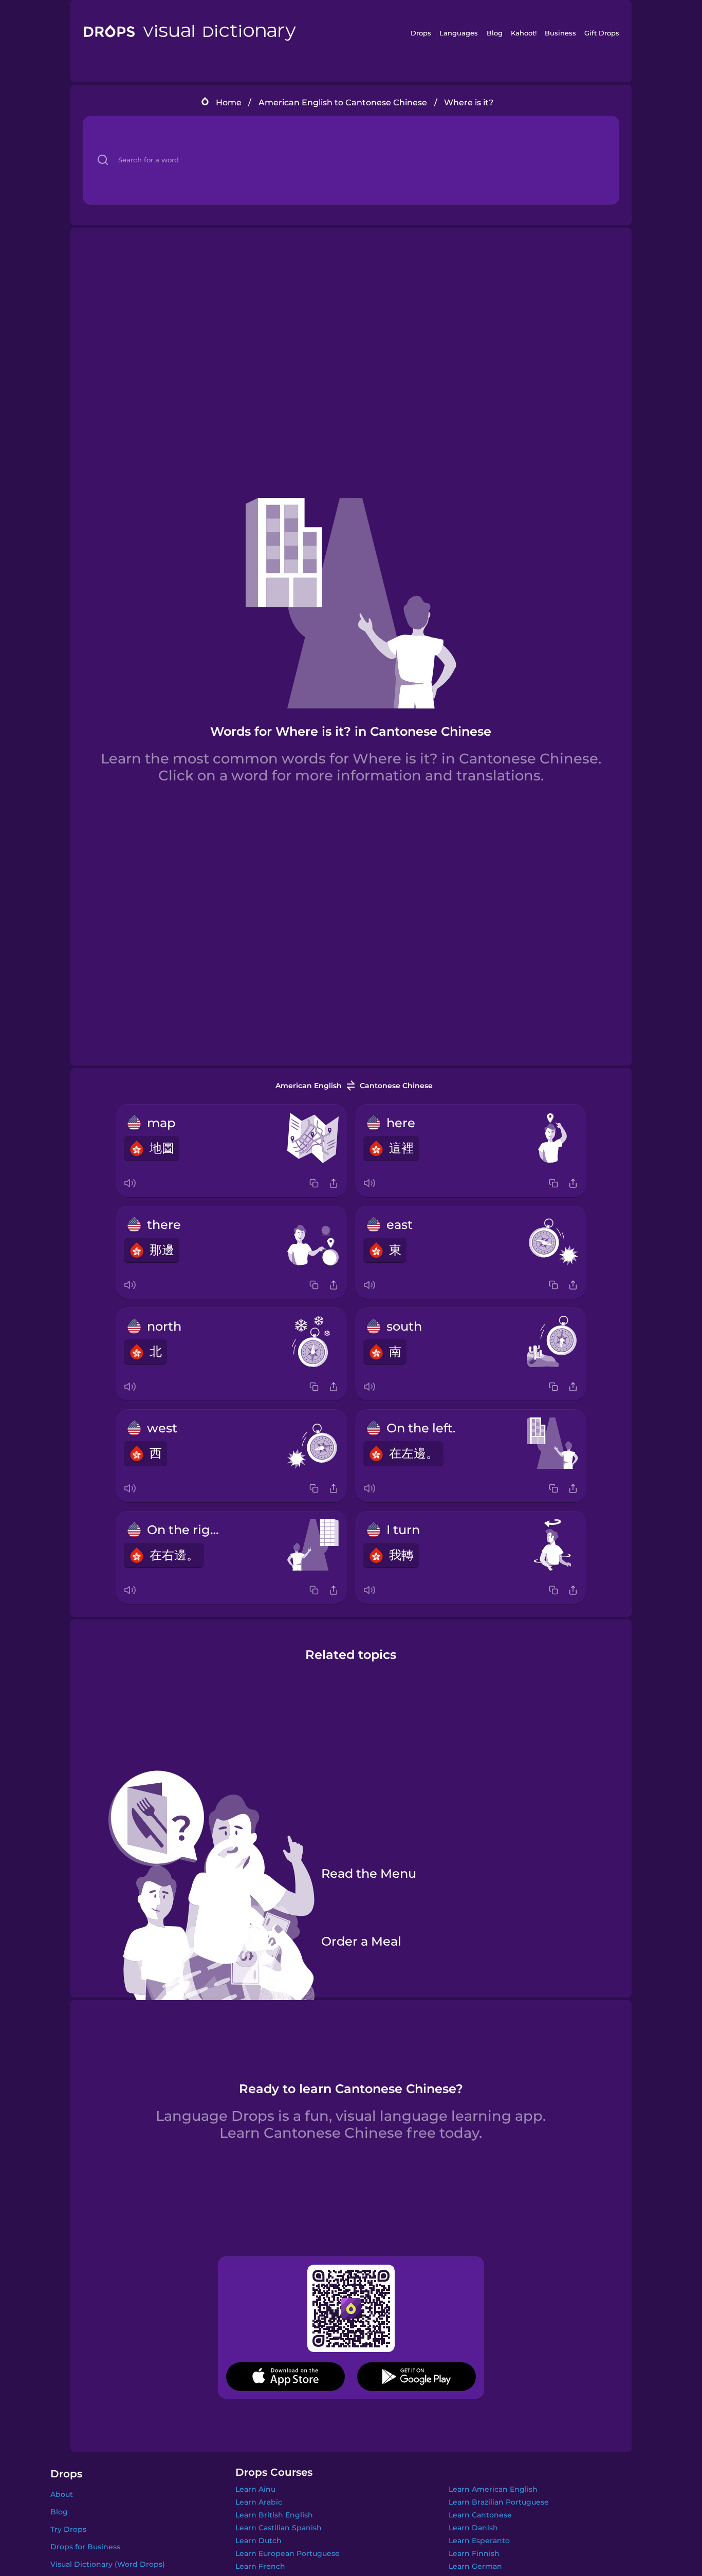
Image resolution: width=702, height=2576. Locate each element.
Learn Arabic (259, 2502)
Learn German (475, 2566)
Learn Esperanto (479, 2541)
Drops (421, 33)
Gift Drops (602, 33)
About (62, 2494)
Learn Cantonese (480, 2515)
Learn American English (493, 2489)
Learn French (260, 2566)
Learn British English (274, 2515)
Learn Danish (473, 2528)
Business (560, 33)
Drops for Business (85, 2547)
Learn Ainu (255, 2489)
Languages (459, 33)
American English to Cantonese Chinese (343, 102)
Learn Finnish (474, 2553)
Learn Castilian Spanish (279, 2528)
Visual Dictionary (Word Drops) (108, 2564)
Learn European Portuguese (288, 2553)
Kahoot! (524, 33)
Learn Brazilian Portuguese (499, 2502)
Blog (495, 33)
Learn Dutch (258, 2541)
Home (229, 102)
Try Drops (68, 2529)
